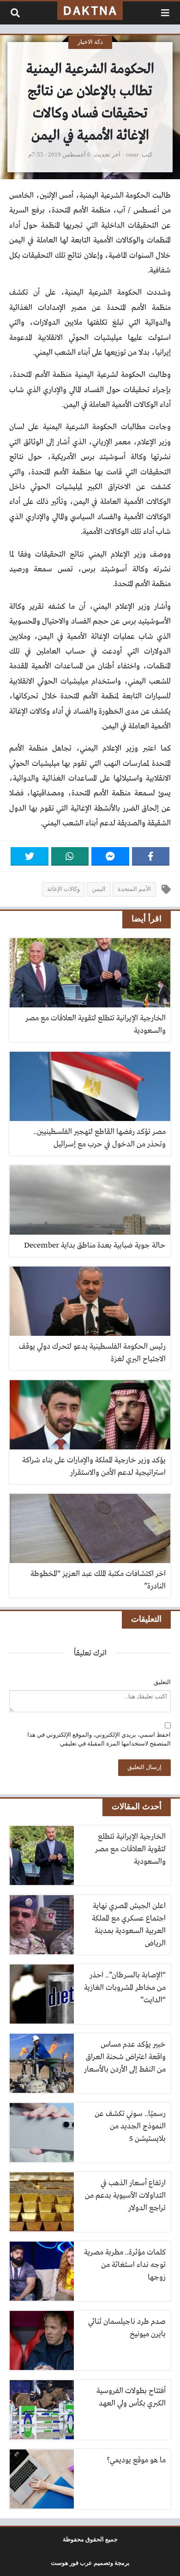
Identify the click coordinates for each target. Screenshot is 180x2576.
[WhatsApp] (70, 856)
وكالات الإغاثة (63, 889)
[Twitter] (30, 856)
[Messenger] (110, 856)
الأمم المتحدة (134, 889)
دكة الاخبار (90, 42)
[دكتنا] (90, 11)
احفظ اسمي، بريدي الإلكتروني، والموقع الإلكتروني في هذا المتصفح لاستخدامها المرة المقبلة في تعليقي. (99, 1739)
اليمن (99, 889)
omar (132, 155)
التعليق (162, 1682)
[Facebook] (151, 856)
